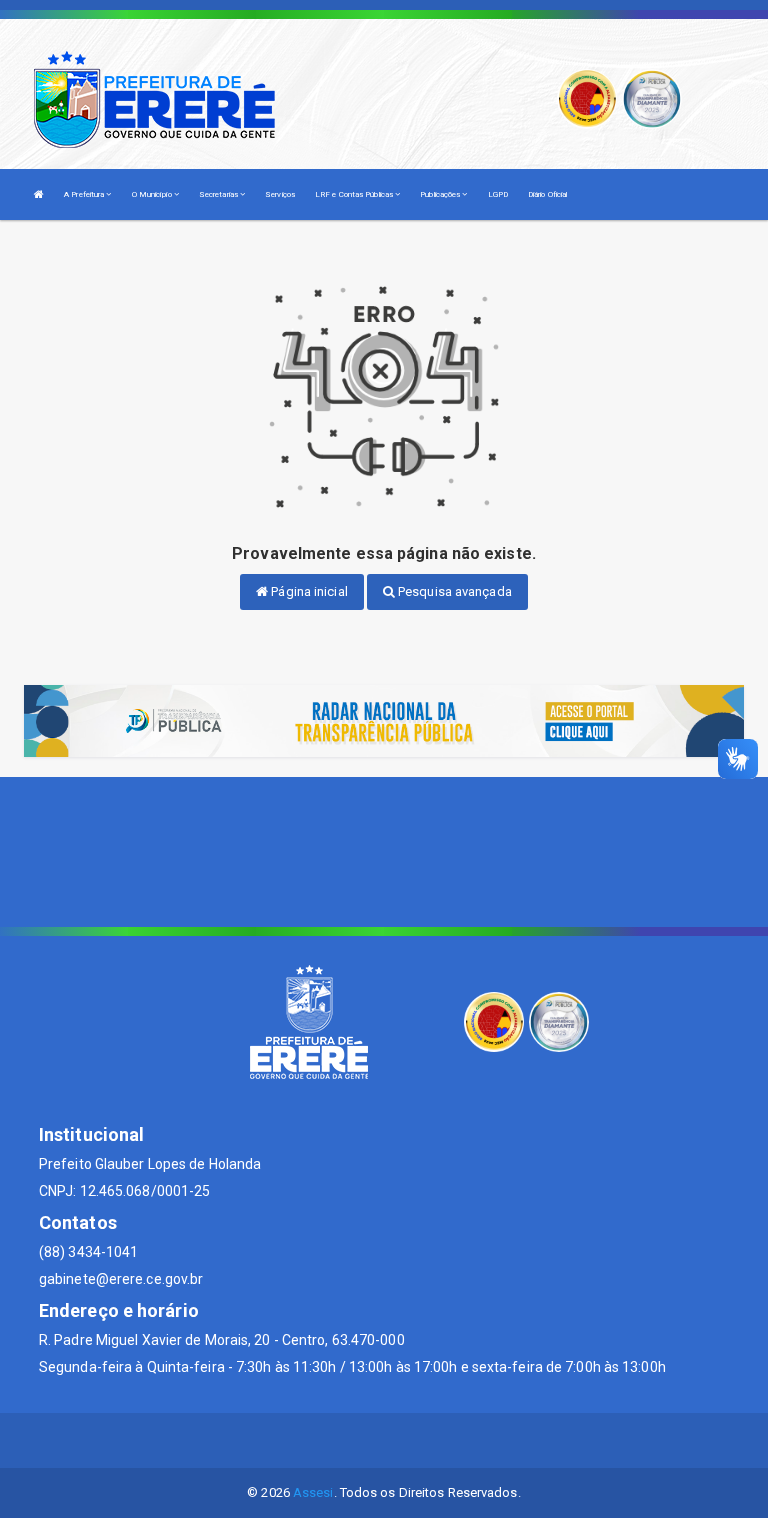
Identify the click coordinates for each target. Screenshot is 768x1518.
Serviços (280, 194)
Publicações (441, 194)
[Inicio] (39, 194)
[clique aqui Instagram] (432, 1440)
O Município (153, 194)
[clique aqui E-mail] (336, 1440)
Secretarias (219, 194)
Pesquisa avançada (453, 591)
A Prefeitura (85, 194)
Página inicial (308, 591)
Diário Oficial (547, 194)
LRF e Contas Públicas (355, 194)
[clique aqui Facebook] (384, 1440)
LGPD (498, 194)
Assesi (313, 1492)
